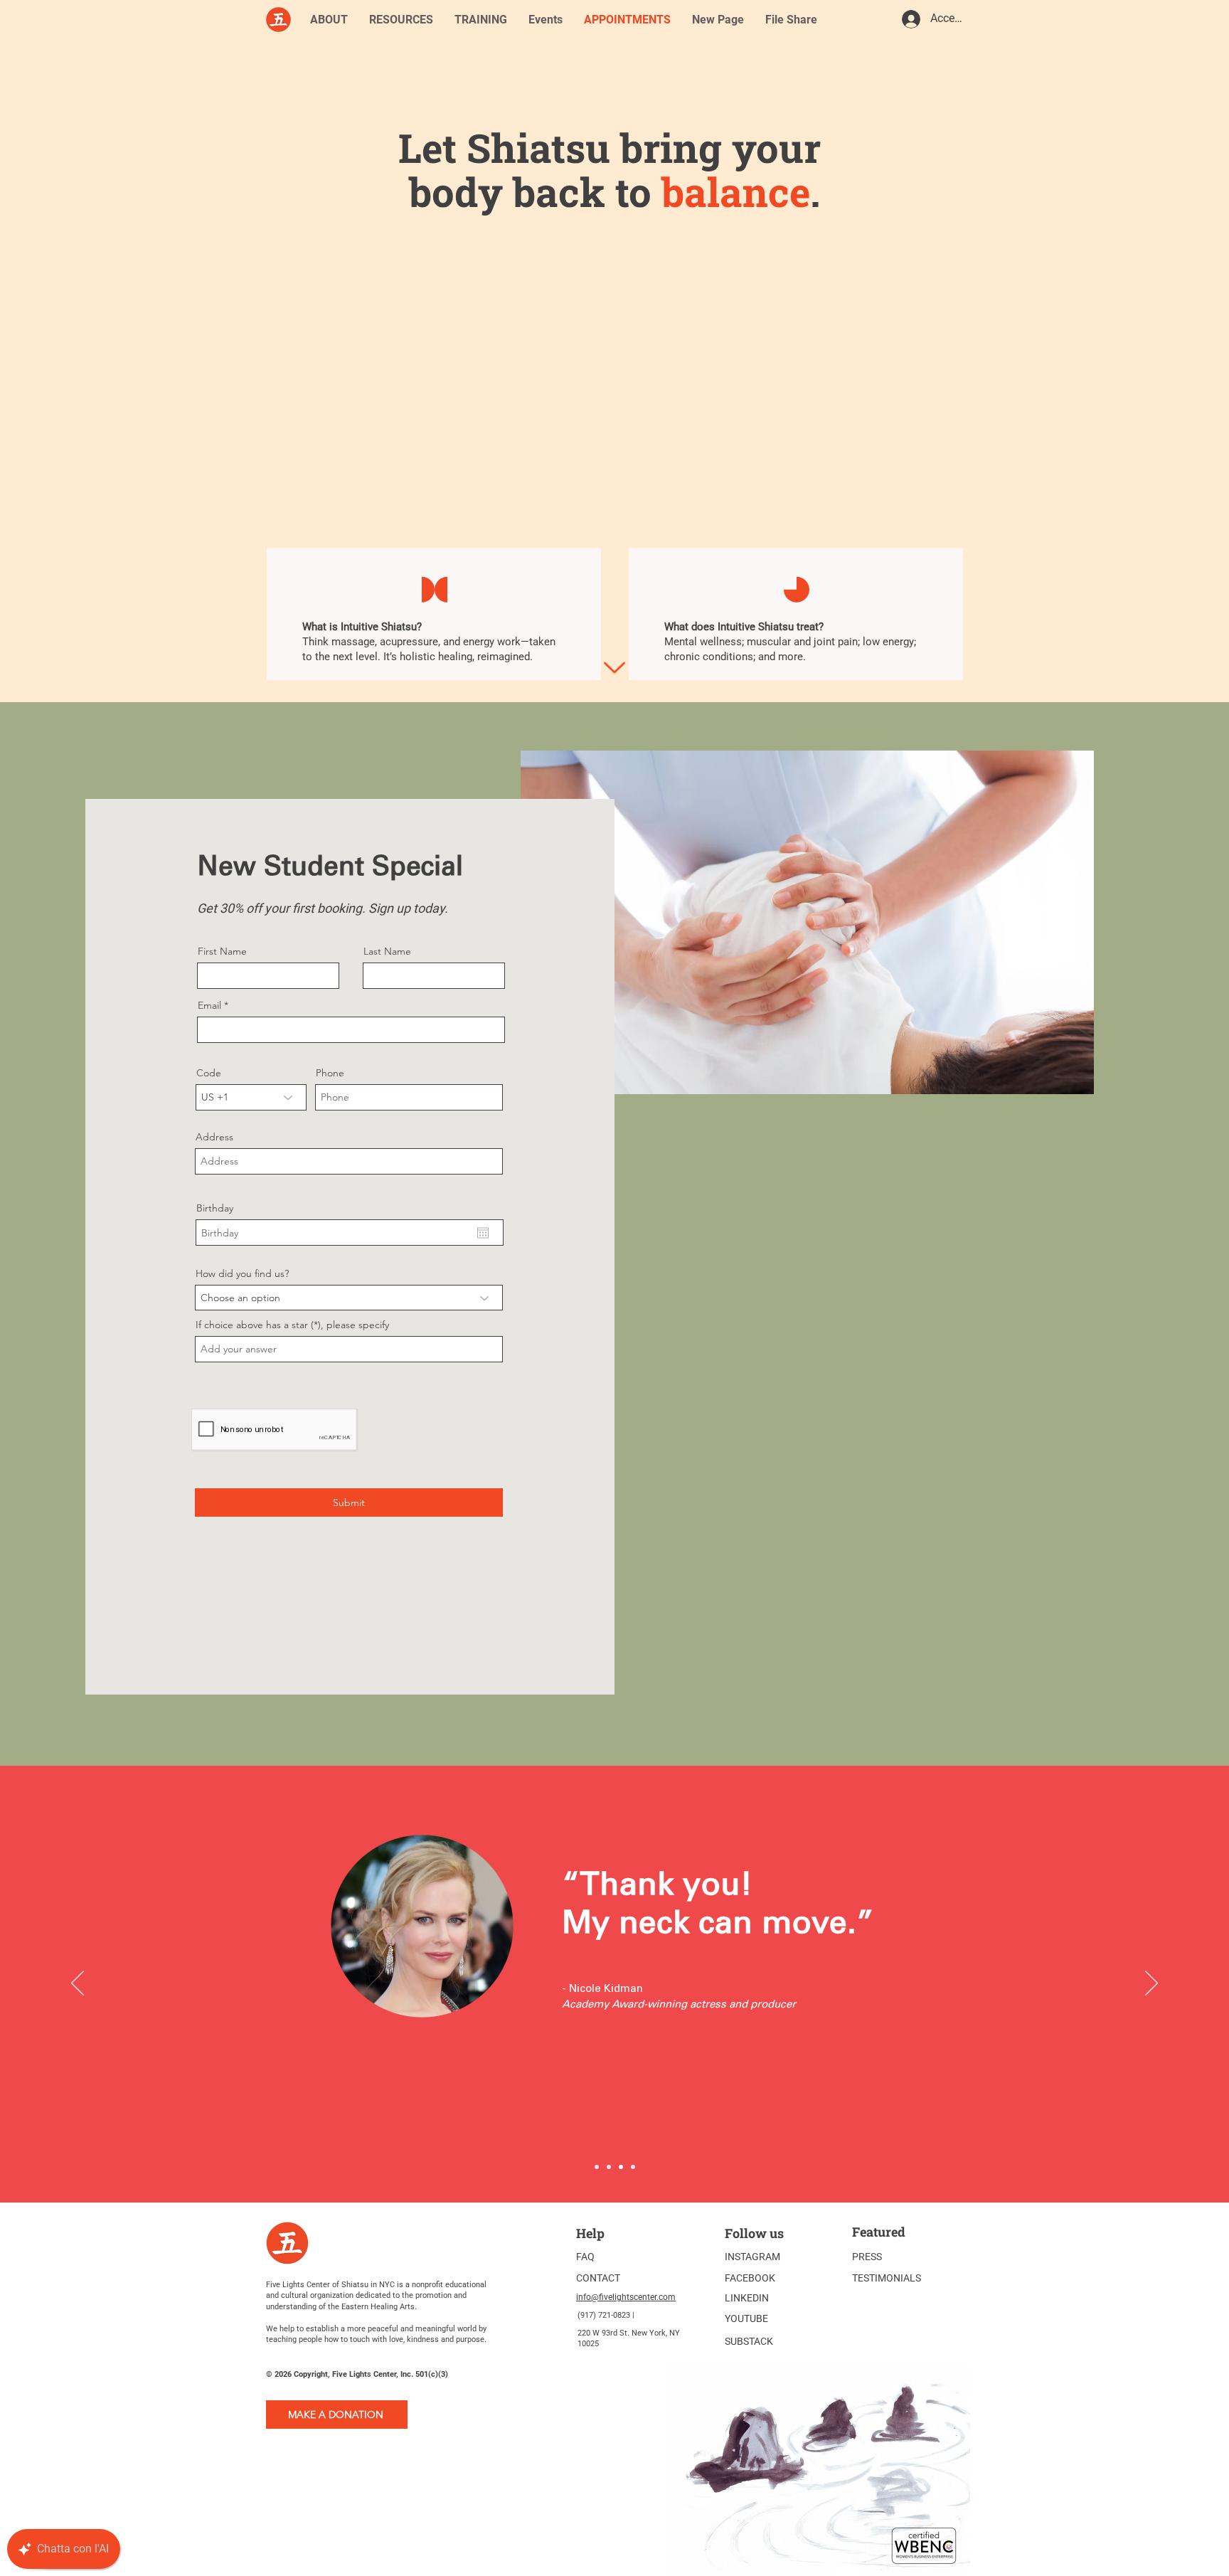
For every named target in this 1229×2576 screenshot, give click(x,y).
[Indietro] (78, 1984)
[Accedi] (910, 19)
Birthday (215, 1208)
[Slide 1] (609, 2167)
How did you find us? (242, 1273)
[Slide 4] (633, 2167)
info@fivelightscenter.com (626, 2297)
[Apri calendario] (483, 1233)
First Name (222, 951)
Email (209, 1005)
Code (209, 1073)
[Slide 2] (621, 2167)
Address (214, 1137)
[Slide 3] (597, 2167)
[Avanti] (1151, 1984)
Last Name (387, 951)
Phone (330, 1073)
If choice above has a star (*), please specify (292, 1325)
